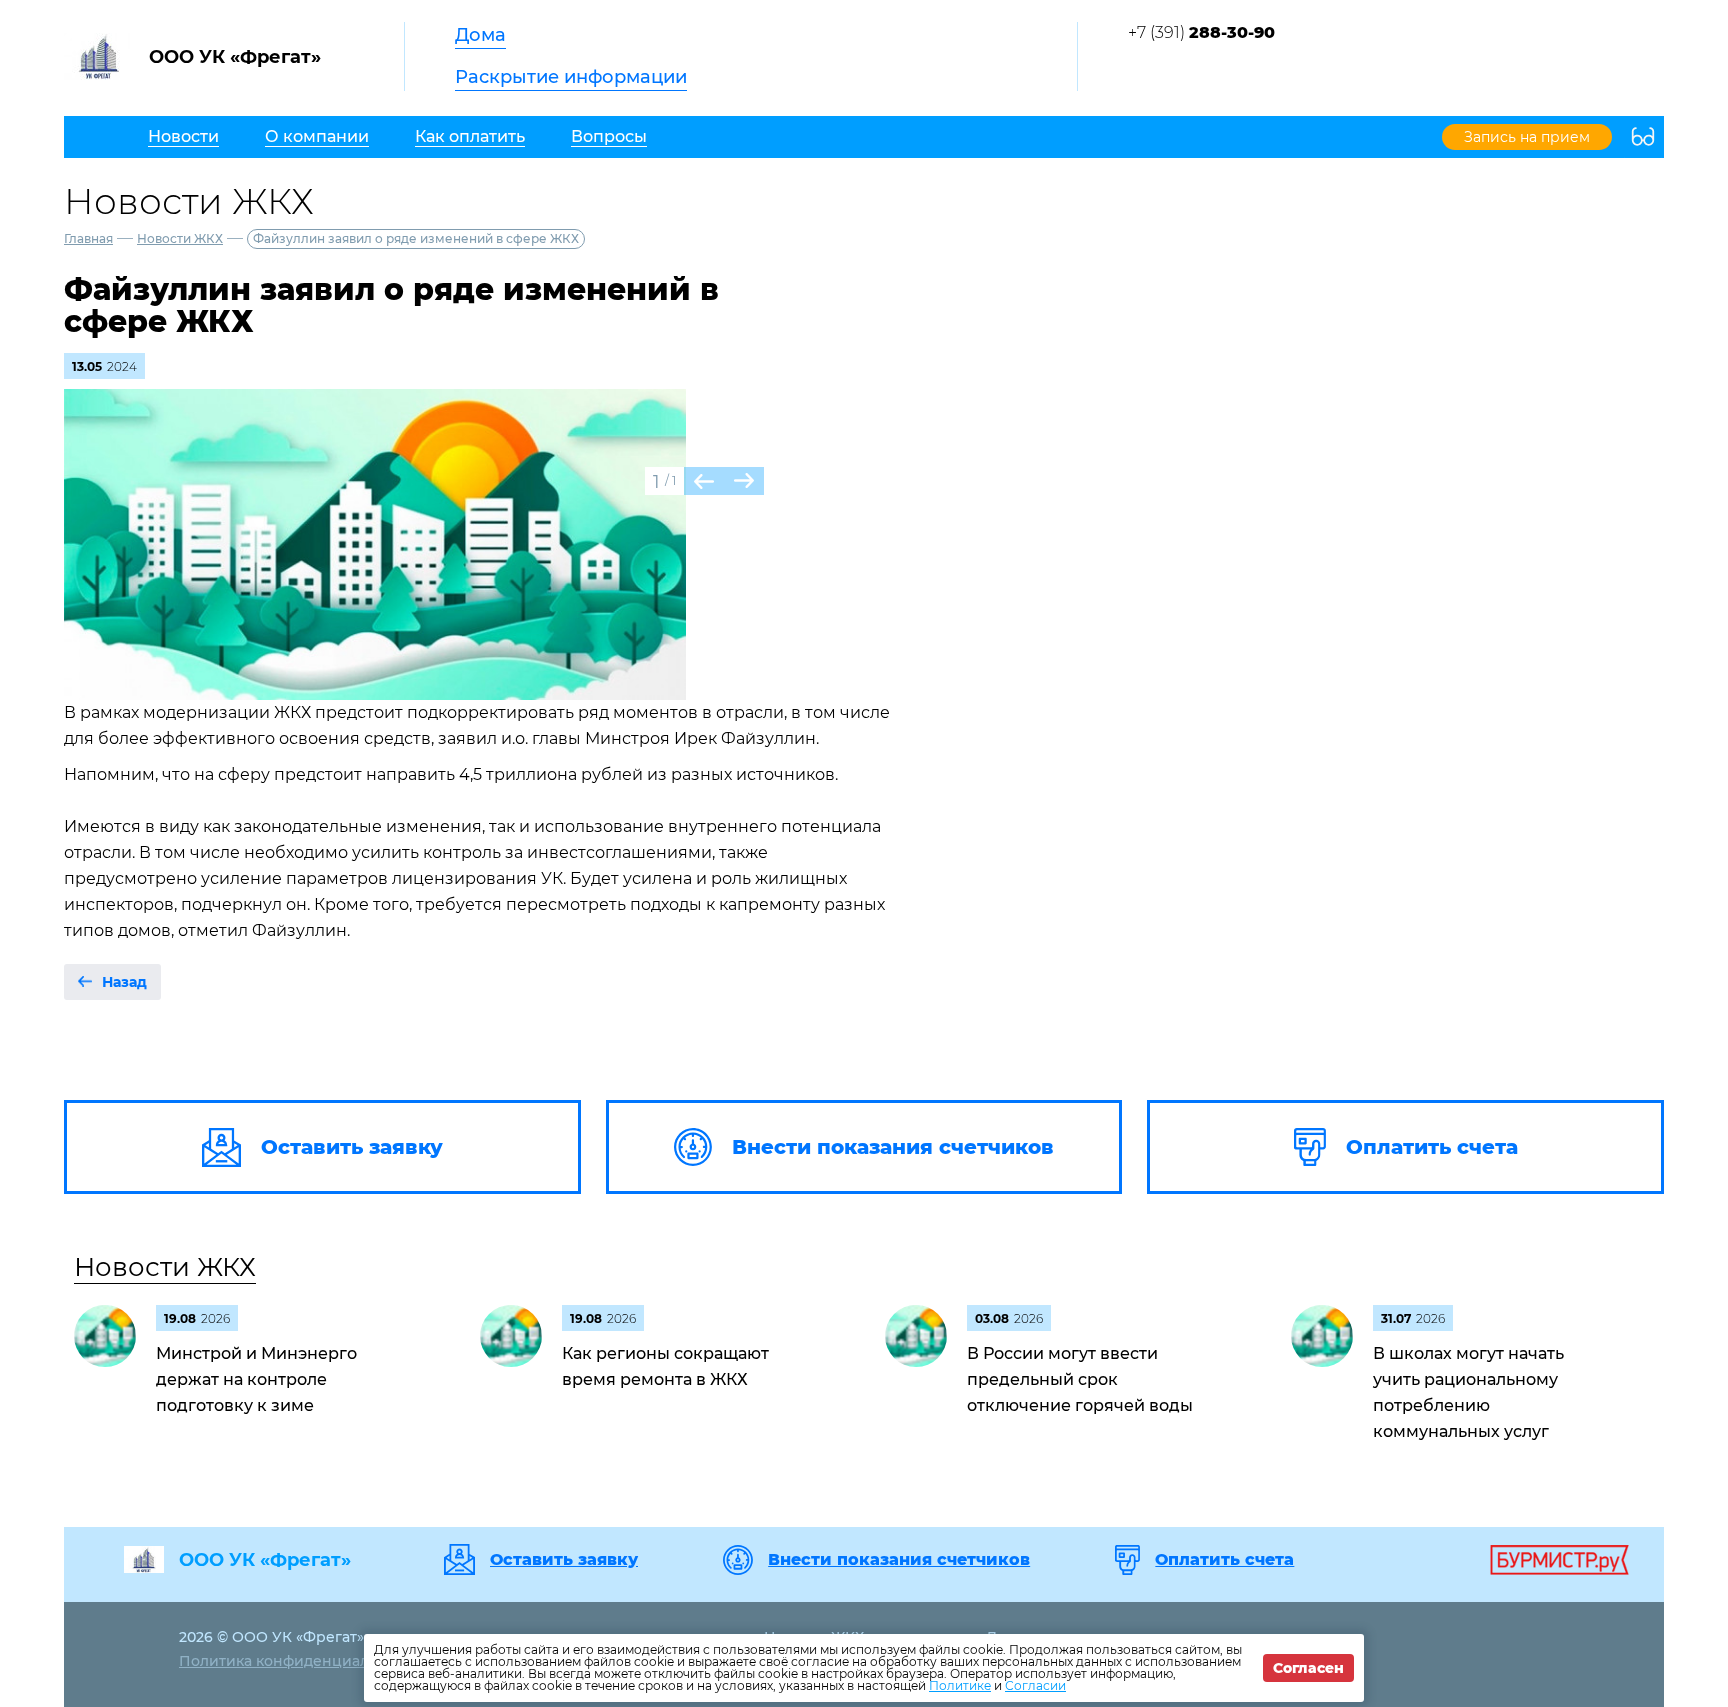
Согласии (1035, 1685)
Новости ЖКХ (180, 238)
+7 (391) (1201, 32)
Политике (960, 1685)
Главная (88, 238)
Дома (480, 35)
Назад (124, 982)
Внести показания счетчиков (899, 1560)
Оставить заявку (564, 1560)
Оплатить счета (1224, 1560)
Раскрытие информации (571, 77)
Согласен (1308, 1668)
